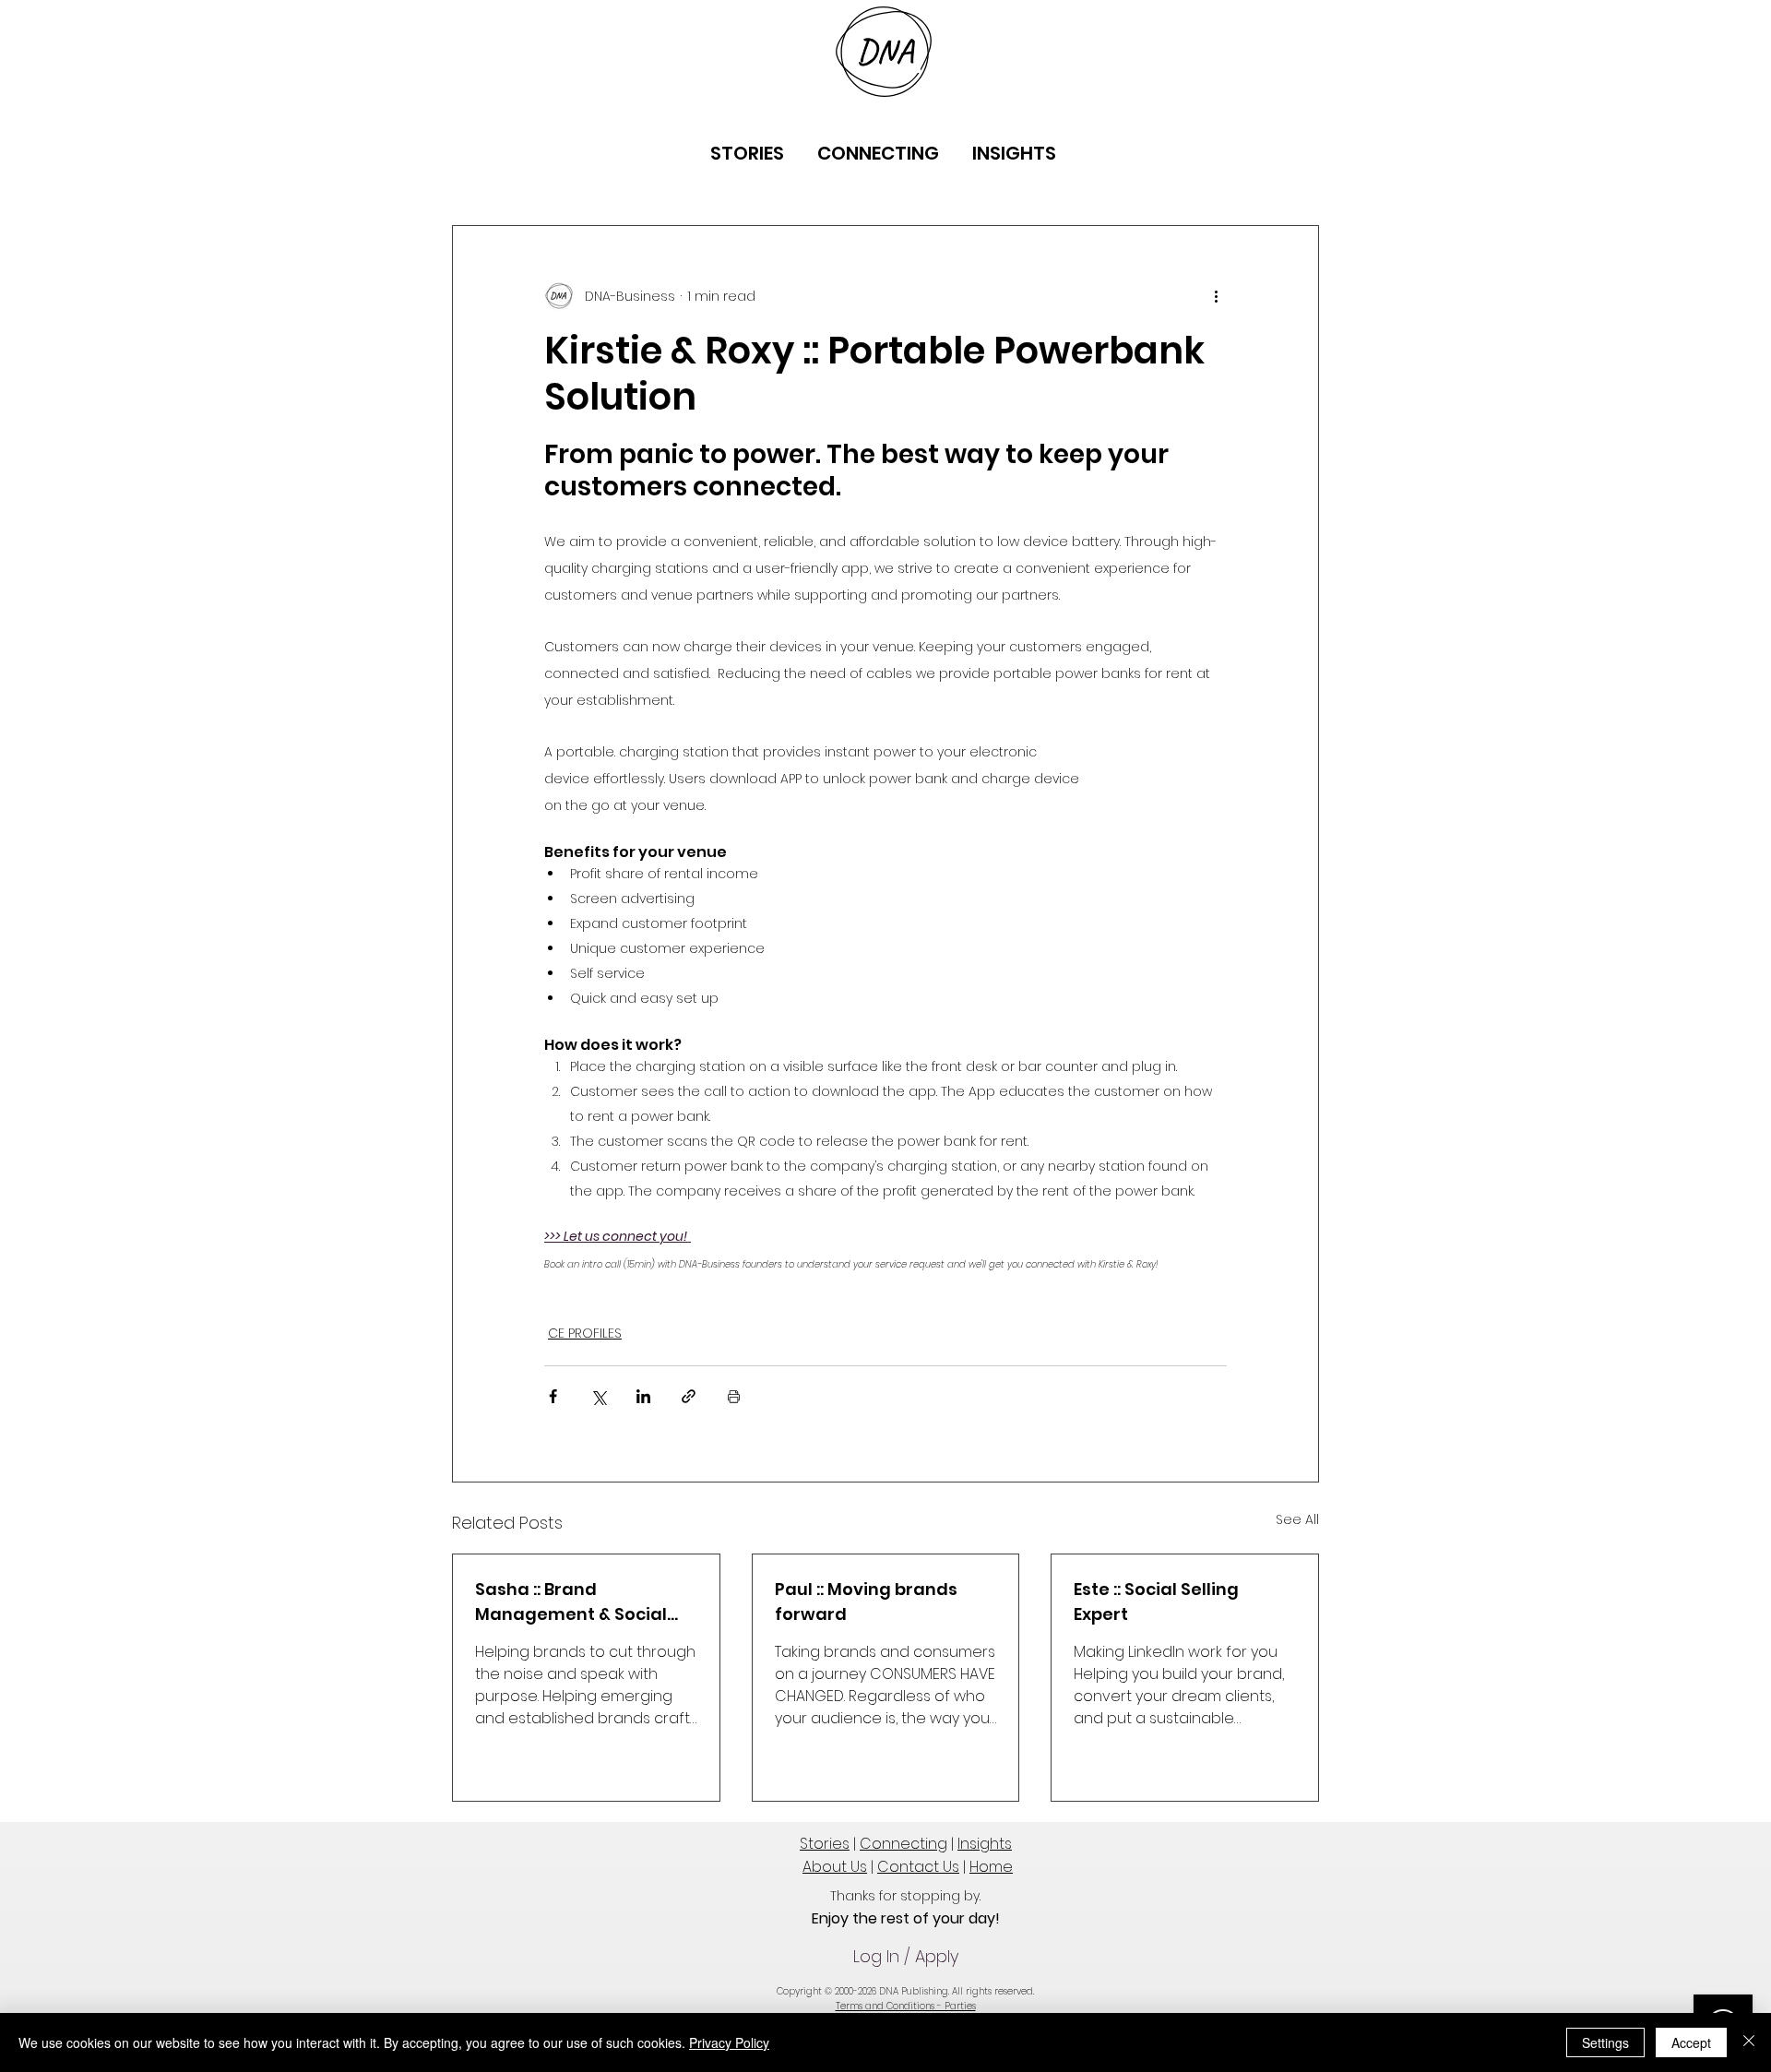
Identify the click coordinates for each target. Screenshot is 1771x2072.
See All (1297, 1519)
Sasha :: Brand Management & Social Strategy (571, 1602)
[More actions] (1216, 296)
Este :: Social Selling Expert (1156, 1602)
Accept (1691, 2042)
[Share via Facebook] (553, 1396)
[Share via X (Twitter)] (598, 1396)
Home (991, 1867)
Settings (1605, 2042)
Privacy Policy (729, 2042)
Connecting (903, 1844)
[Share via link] (689, 1396)
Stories (825, 1844)
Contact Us (918, 1867)
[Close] (1749, 2042)
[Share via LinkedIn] (643, 1396)
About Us (835, 1867)
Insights (985, 1844)
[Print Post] (734, 1396)
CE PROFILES (585, 1333)
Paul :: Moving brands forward (866, 1602)
